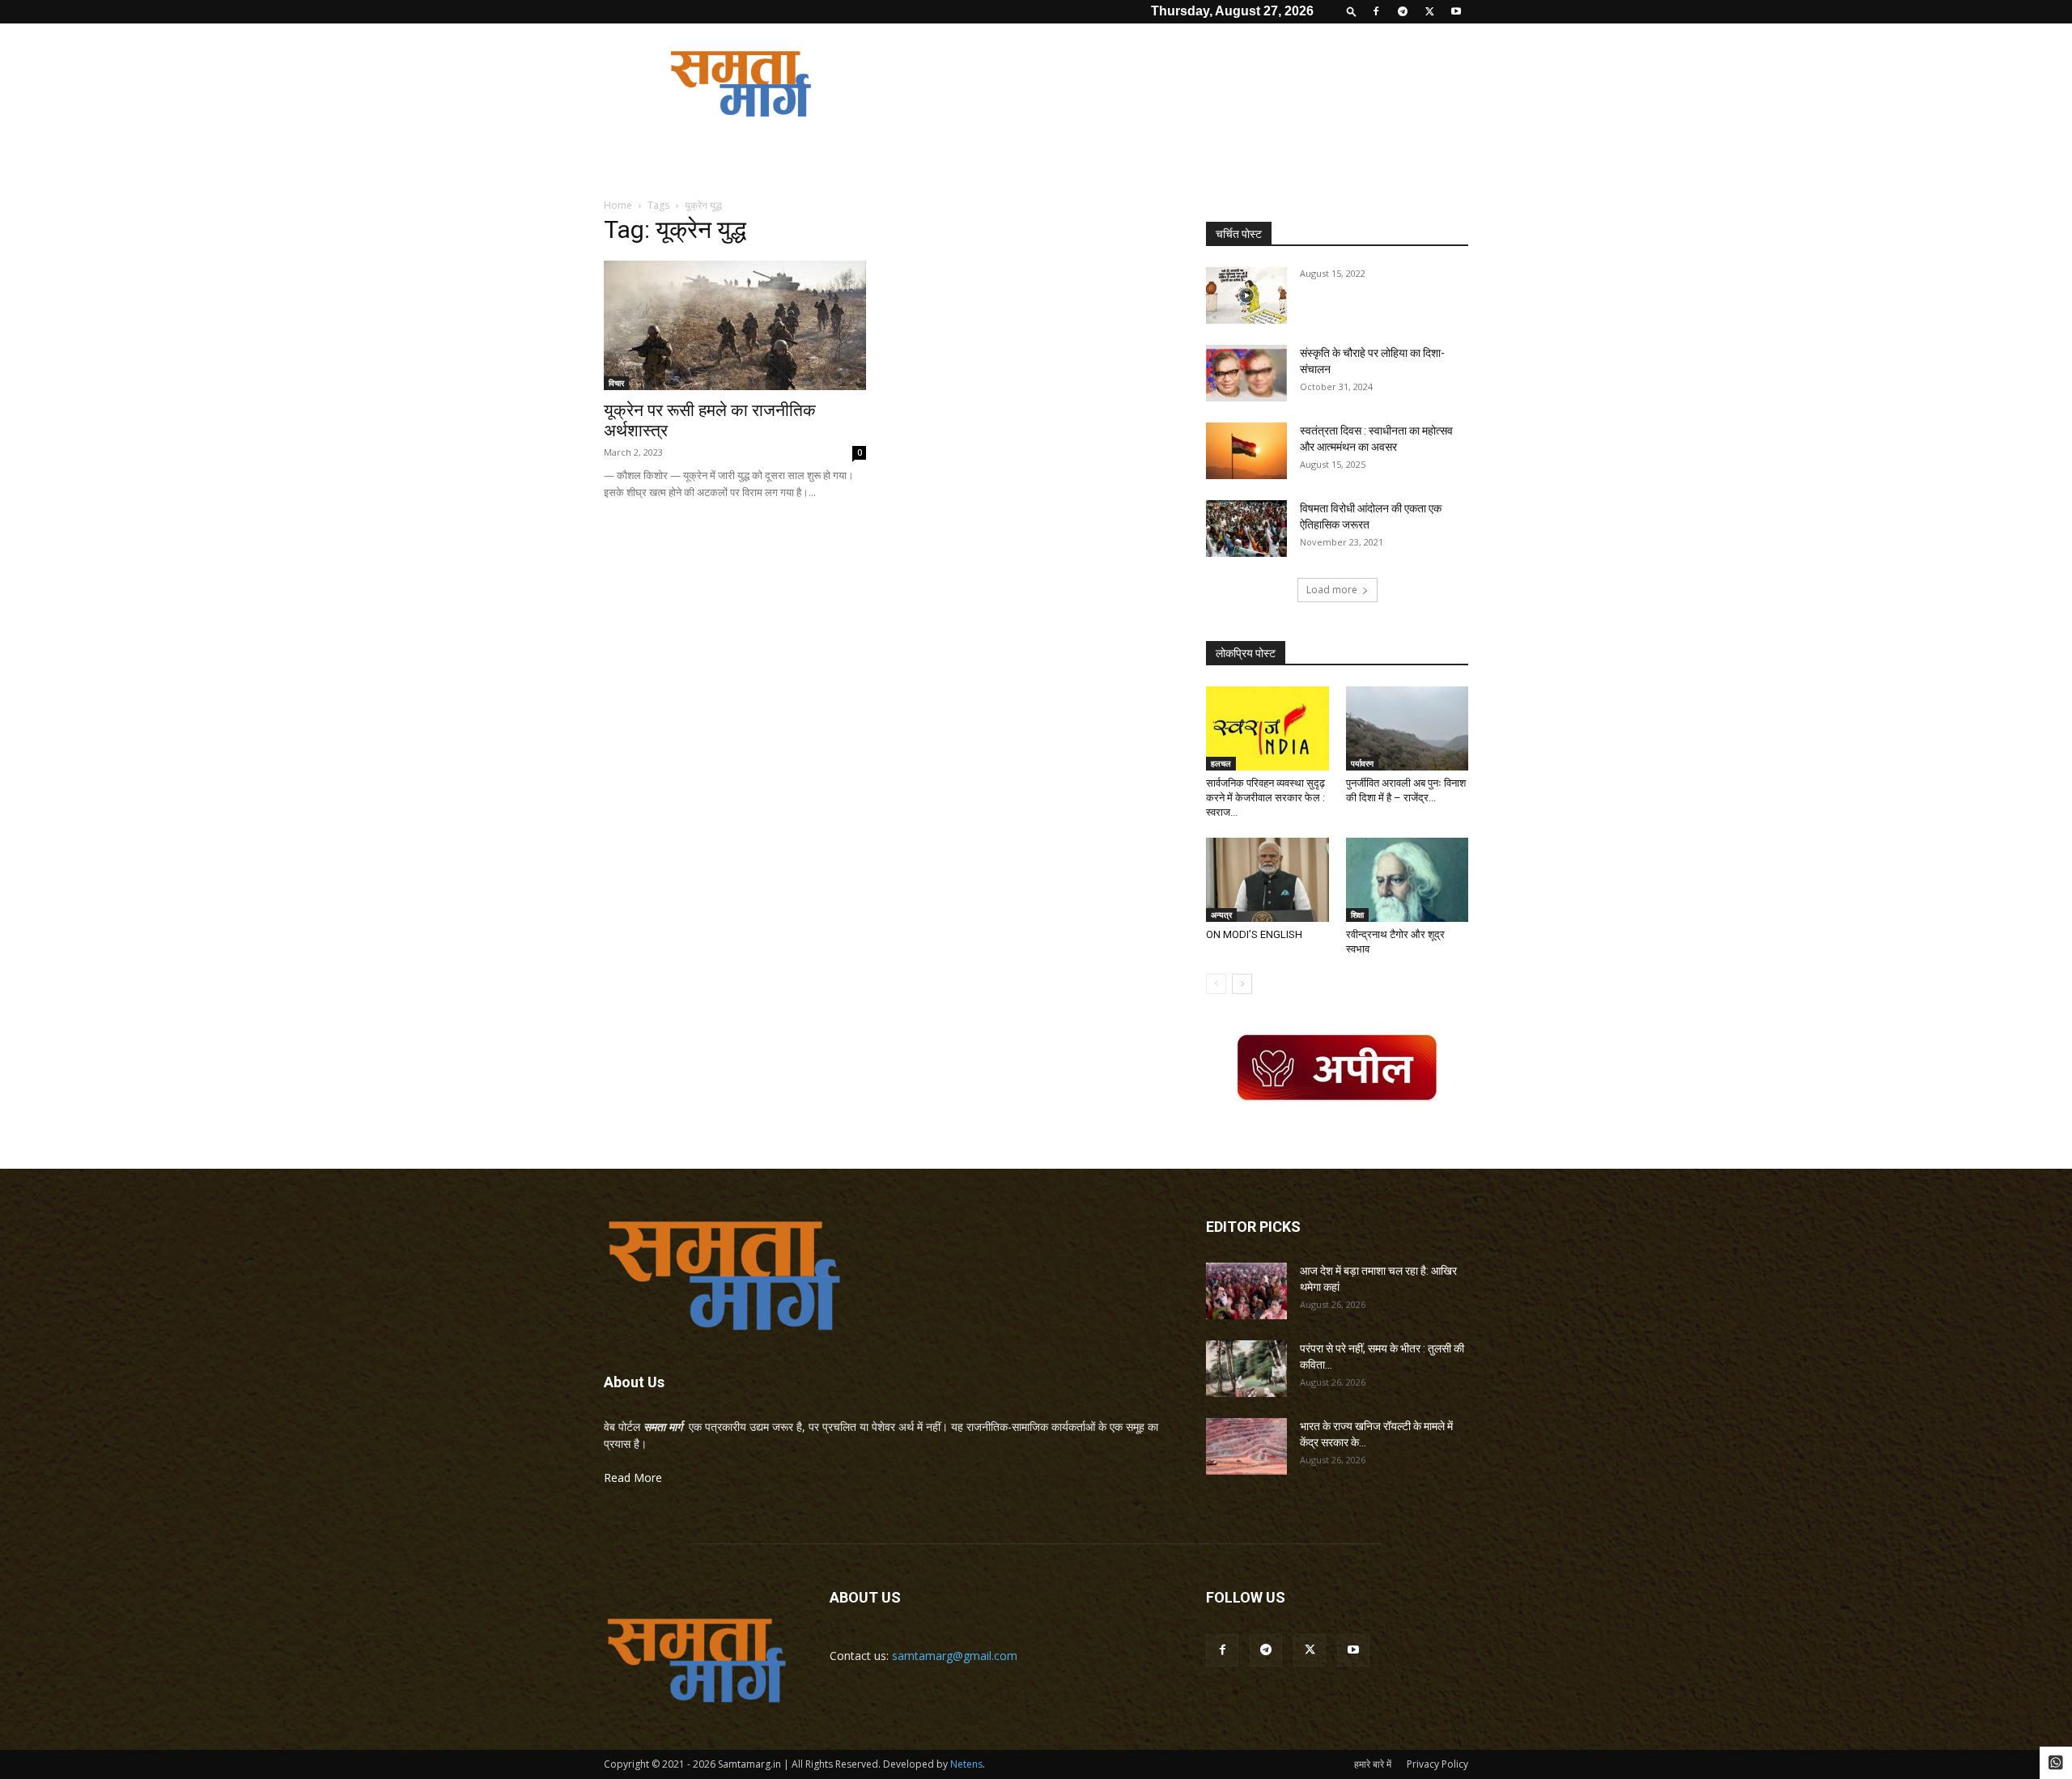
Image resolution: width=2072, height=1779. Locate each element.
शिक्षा (1357, 915)
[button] (1352, 11)
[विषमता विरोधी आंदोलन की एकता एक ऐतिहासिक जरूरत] (1246, 529)
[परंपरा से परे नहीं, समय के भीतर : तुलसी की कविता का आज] (1246, 1369)
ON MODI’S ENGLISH (1254, 934)
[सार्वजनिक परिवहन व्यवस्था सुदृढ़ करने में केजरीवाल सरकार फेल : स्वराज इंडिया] (1267, 728)
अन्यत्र (1221, 915)
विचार (616, 383)
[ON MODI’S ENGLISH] (1267, 880)
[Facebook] (1376, 11)
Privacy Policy (1437, 1764)
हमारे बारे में (1373, 1764)
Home (618, 205)
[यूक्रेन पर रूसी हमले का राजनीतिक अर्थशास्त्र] (735, 325)
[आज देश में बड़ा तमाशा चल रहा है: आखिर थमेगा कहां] (1246, 1291)
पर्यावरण (1362, 763)
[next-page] (1242, 984)
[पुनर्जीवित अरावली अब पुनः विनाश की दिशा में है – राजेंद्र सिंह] (1408, 728)
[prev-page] (1216, 984)
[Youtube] (1456, 11)
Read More (633, 1478)
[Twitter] (1429, 11)
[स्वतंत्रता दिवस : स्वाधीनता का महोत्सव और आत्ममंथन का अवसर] (1246, 451)
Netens (966, 1764)
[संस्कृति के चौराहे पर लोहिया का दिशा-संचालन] (1246, 373)
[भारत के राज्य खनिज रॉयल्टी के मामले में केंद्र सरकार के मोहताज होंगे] (1246, 1446)
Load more (1332, 590)
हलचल (1221, 763)
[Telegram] (1403, 11)
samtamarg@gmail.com (955, 1656)
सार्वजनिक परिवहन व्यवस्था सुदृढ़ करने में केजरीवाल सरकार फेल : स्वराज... (1265, 798)
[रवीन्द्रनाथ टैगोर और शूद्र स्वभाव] (1408, 880)
